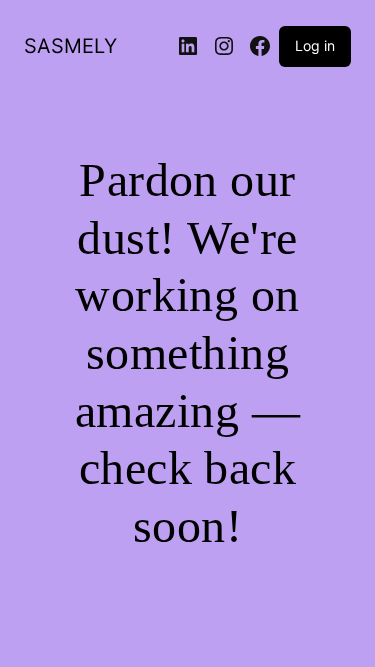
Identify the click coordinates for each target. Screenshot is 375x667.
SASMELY (70, 46)
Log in (315, 45)
